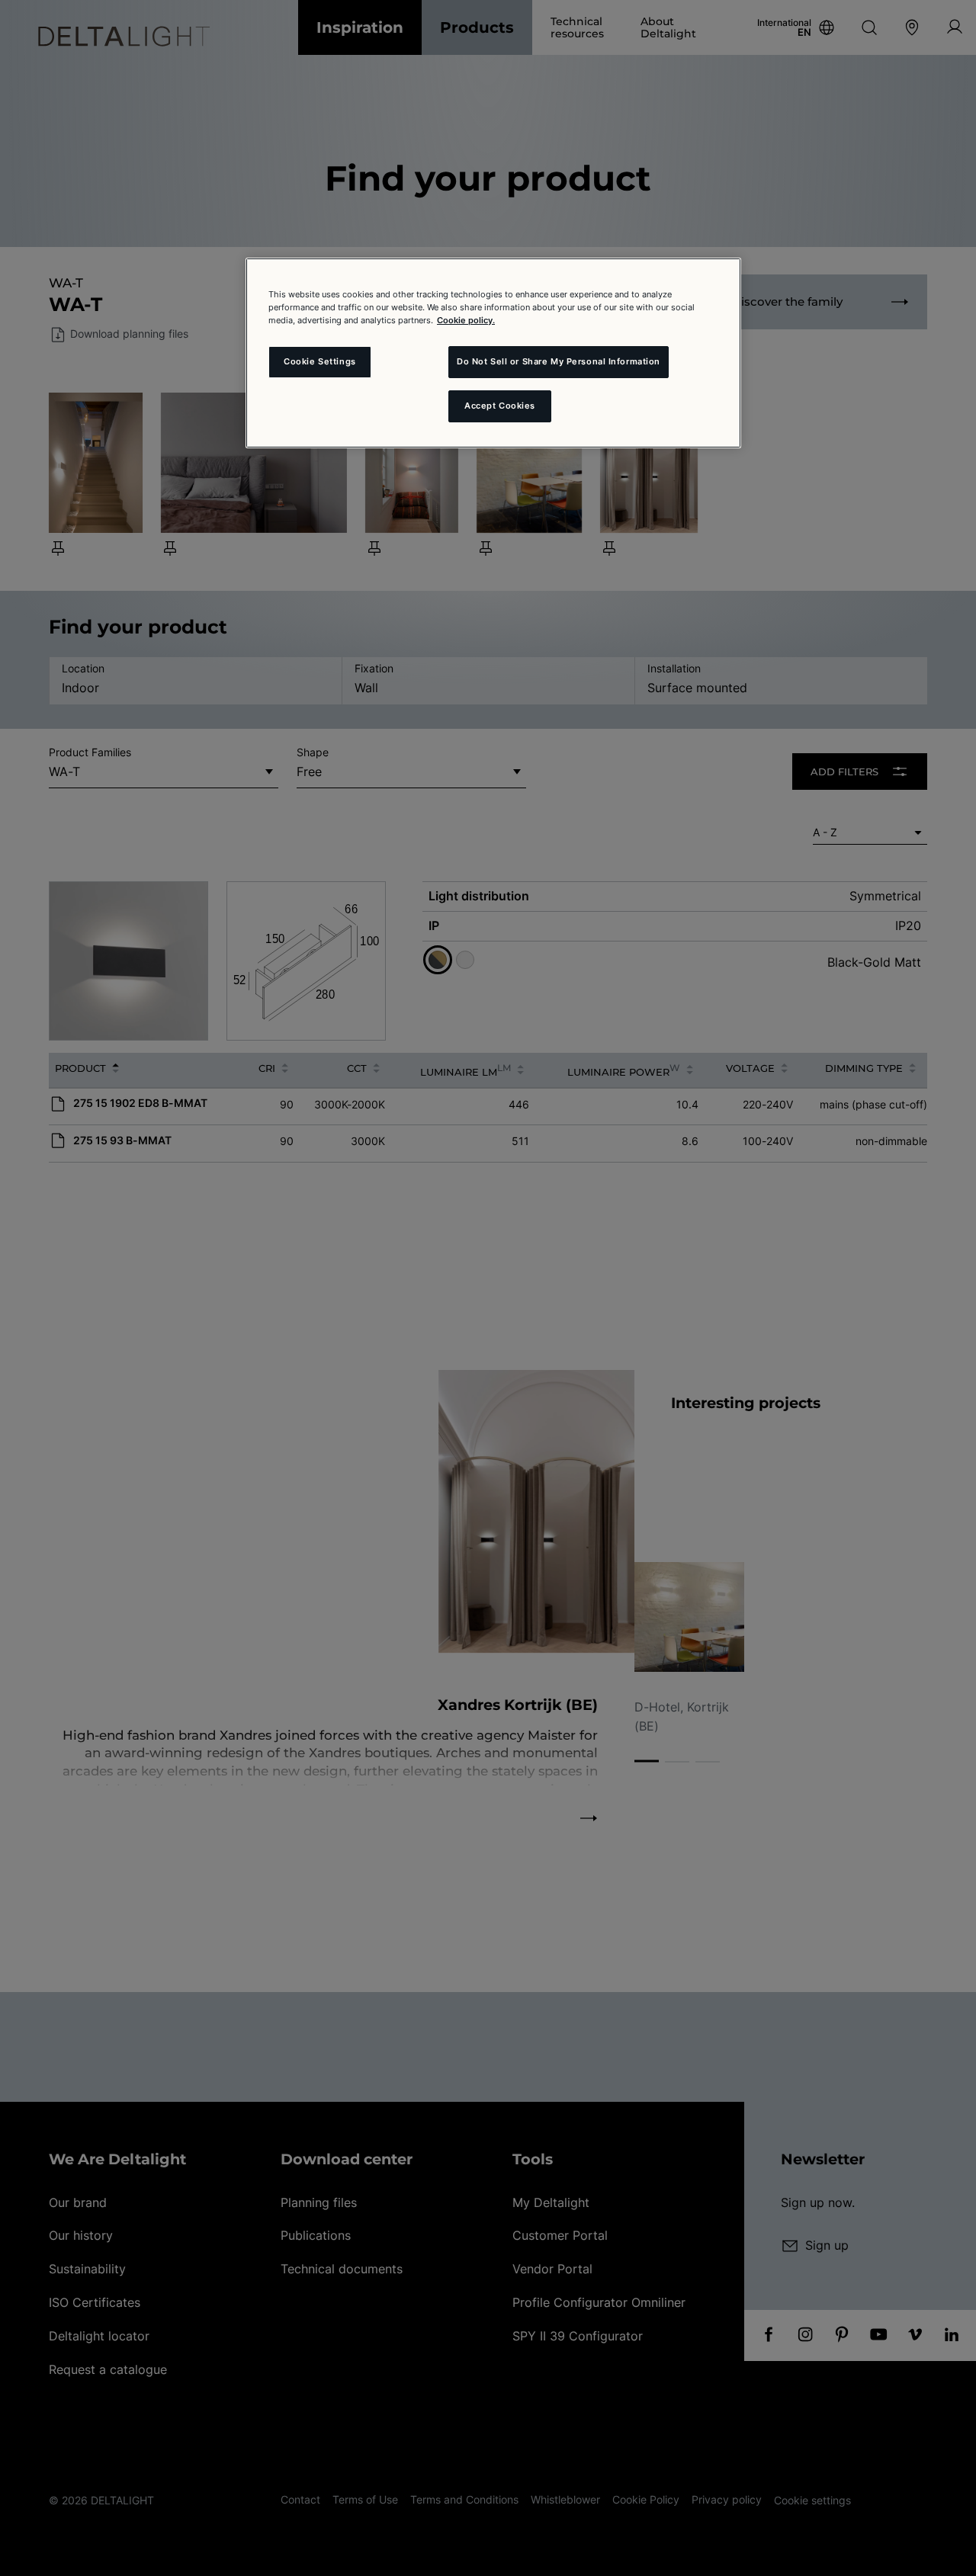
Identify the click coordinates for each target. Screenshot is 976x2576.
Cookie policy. (466, 320)
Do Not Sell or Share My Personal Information (559, 361)
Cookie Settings (320, 361)
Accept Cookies (500, 406)
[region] (493, 353)
